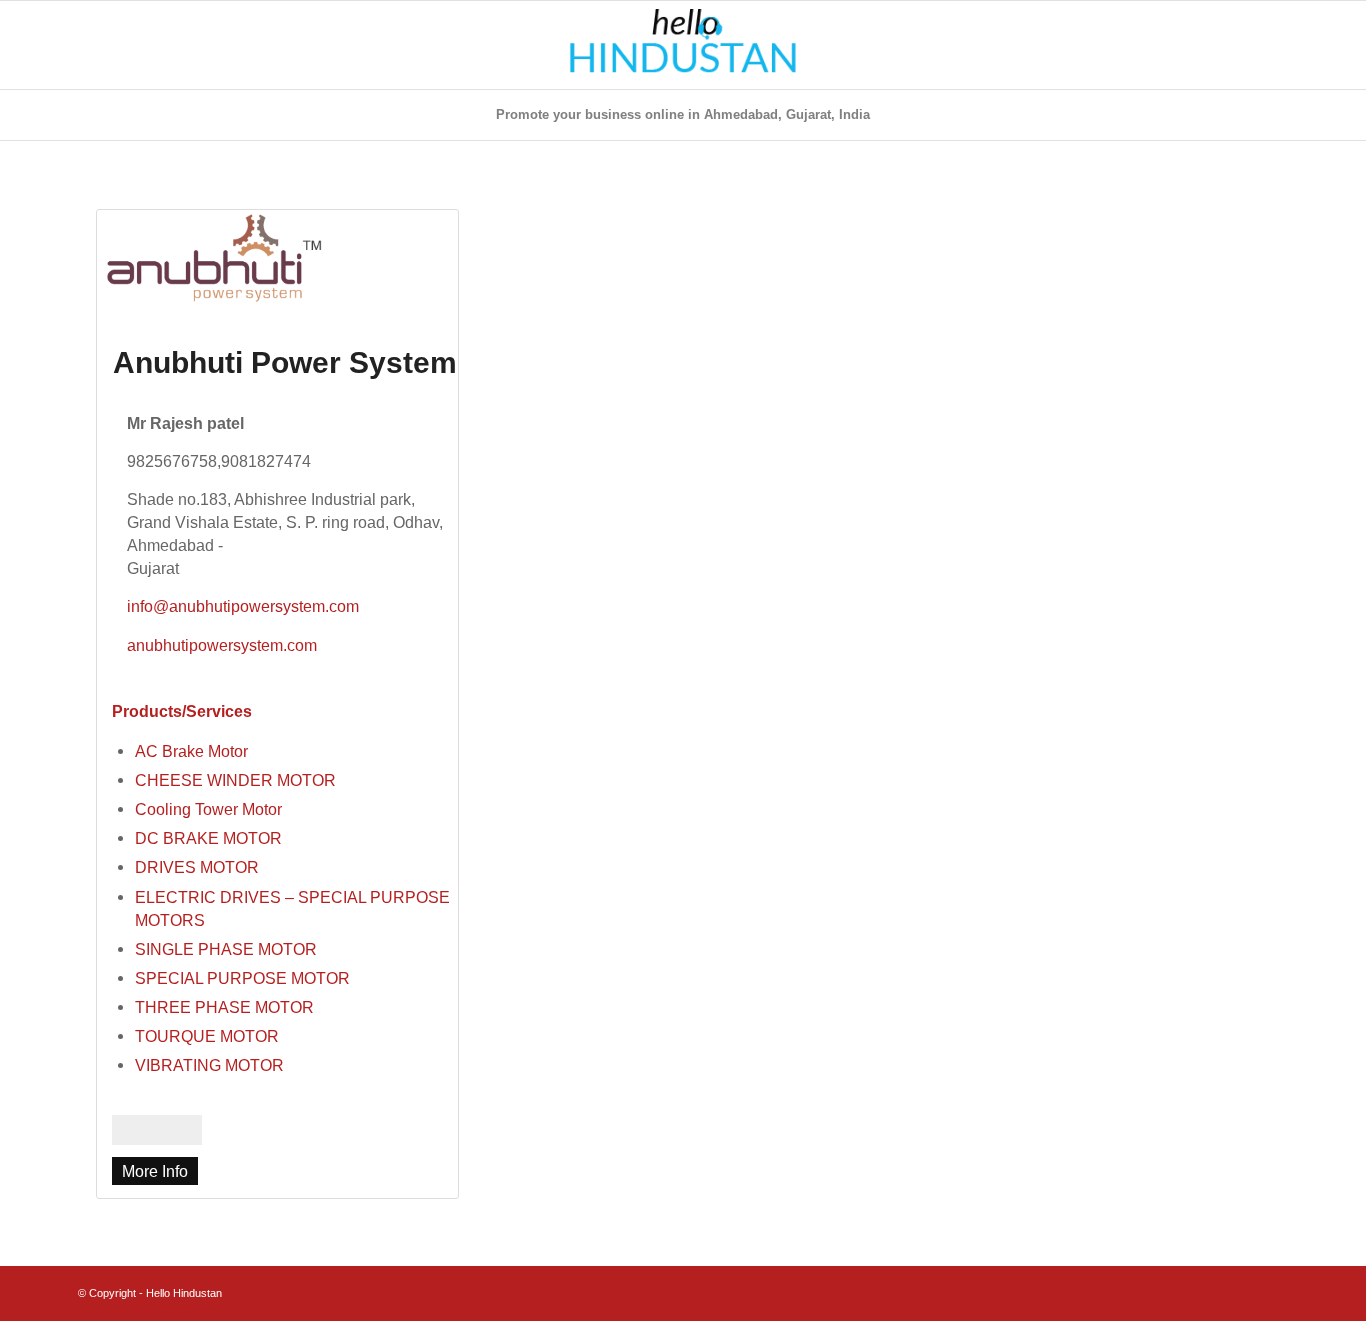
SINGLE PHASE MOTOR (226, 949)
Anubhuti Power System (285, 362)
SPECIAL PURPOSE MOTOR (242, 978)
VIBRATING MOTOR (209, 1065)
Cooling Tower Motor (208, 809)
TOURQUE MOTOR (207, 1036)
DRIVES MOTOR (197, 867)
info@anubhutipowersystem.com (243, 606)
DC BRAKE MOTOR (208, 838)
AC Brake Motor (191, 751)
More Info (155, 1171)
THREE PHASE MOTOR (224, 1007)
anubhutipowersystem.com (222, 645)
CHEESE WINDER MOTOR (235, 780)
